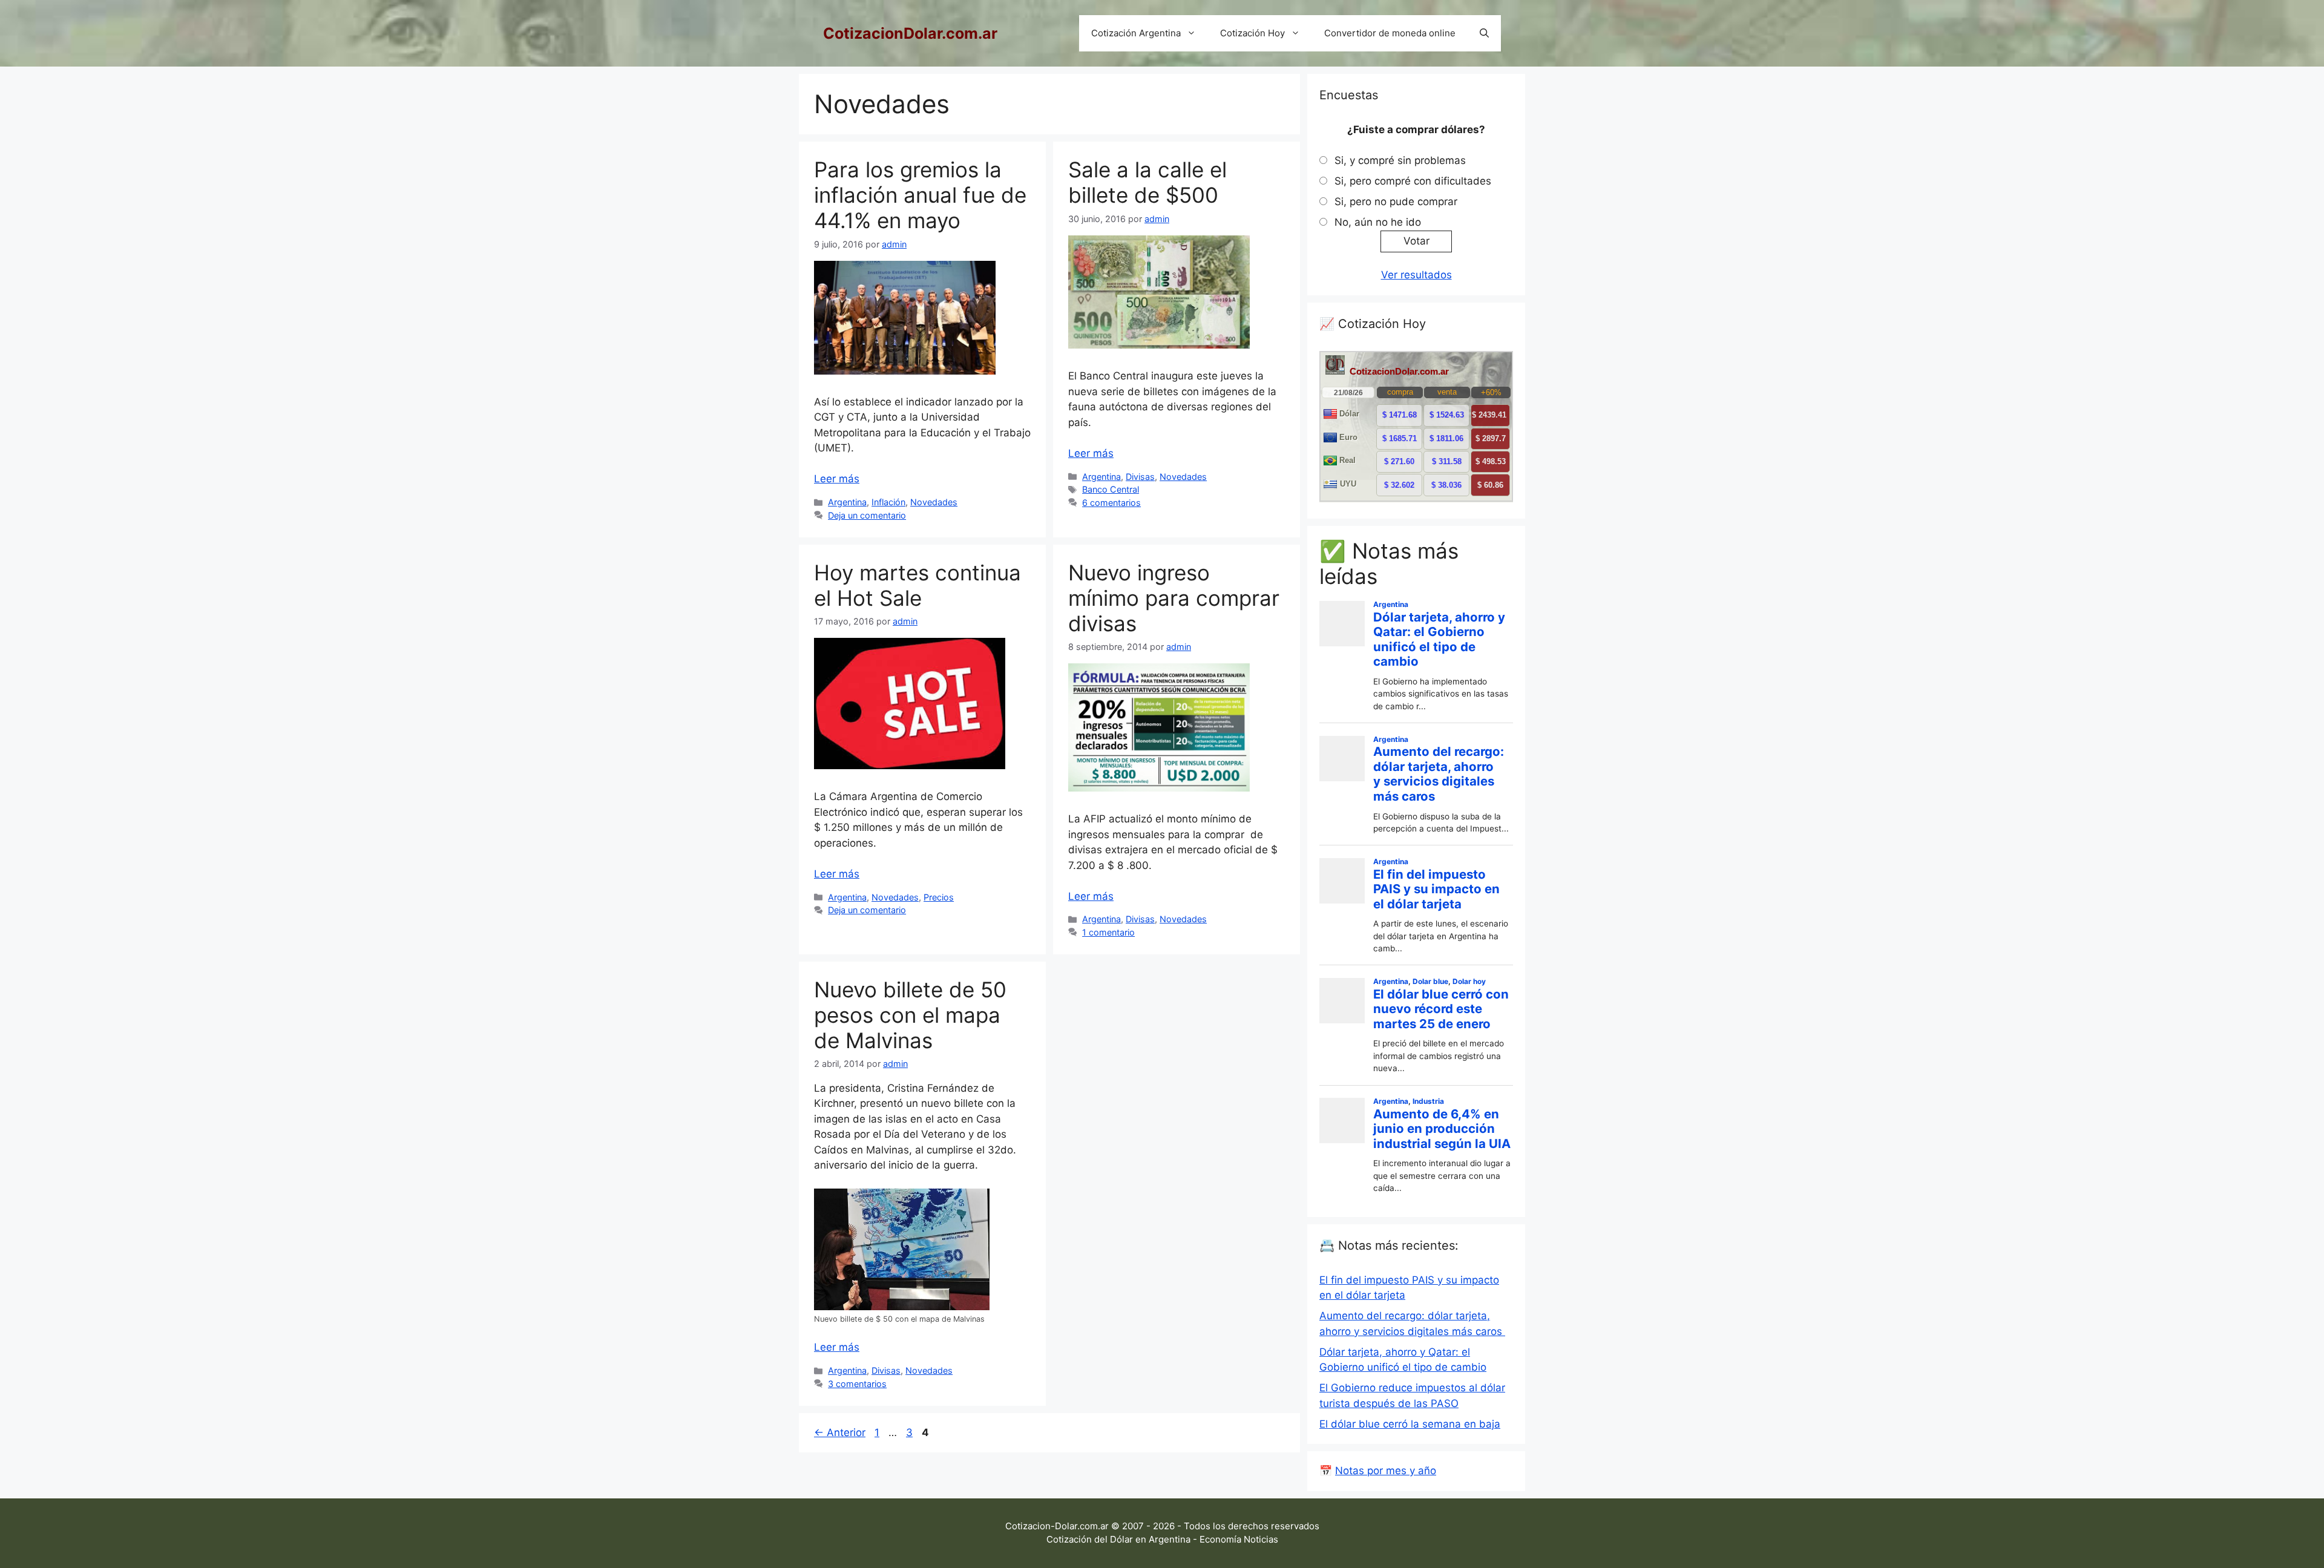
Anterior (840, 1432)
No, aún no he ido (1378, 222)
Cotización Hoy (1252, 33)
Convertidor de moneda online (1390, 33)
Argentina (847, 502)
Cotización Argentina (1136, 33)
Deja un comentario (867, 515)
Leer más (837, 479)
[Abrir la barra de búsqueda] (1484, 33)
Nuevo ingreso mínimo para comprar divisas (1174, 598)
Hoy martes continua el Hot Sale (917, 585)
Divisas (1140, 477)
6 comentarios (1111, 503)
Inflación (888, 502)
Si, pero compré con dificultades (1413, 181)
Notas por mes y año (1386, 1471)
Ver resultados (1416, 275)
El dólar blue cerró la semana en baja (1410, 1424)
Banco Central (1111, 489)
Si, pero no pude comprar (1396, 202)
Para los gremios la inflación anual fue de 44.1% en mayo (920, 195)
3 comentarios (857, 1384)
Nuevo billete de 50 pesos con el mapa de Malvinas (910, 1015)
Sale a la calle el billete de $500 (1147, 182)
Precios (939, 897)
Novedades (934, 502)
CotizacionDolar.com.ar (910, 33)
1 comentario (1108, 932)
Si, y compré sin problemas (1400, 160)
